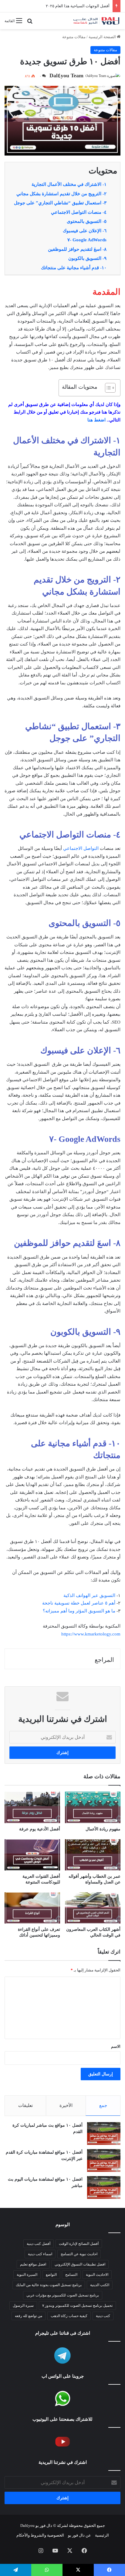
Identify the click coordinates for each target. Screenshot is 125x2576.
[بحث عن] (30, 23)
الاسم (116, 2046)
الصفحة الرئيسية (103, 37)
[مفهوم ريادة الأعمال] (93, 1807)
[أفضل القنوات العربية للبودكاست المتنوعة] (32, 1855)
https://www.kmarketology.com (91, 1634)
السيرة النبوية (27, 2275)
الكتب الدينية (100, 2285)
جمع (103, 2105)
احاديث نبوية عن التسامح (79, 2254)
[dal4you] (96, 21)
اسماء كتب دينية (40, 2254)
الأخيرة (66, 2105)
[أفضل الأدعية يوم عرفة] (32, 1807)
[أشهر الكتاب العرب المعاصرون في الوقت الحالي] (93, 1908)
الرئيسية (102, 2535)
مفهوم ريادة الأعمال (103, 1829)
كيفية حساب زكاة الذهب (69, 2316)
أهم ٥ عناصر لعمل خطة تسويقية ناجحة (79, 1603)
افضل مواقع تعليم (33, 2264)
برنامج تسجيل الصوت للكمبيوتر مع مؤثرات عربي (63, 2295)
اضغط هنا (96, 420)
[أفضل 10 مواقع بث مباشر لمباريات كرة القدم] (104, 2133)
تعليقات (25, 2105)
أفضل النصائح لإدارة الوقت (79, 2244)
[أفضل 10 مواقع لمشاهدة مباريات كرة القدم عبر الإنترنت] (104, 2160)
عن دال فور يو (79, 2535)
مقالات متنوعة (74, 37)
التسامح (71, 2275)
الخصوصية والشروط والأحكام (40, 2535)
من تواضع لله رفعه (29, 2316)
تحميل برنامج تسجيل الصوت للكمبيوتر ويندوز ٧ (77, 2306)
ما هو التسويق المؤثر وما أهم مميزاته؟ (79, 1611)
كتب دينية (103, 2316)
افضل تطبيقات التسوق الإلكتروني (80, 2264)
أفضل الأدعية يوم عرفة (40, 1829)
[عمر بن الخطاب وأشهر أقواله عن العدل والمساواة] (93, 1855)
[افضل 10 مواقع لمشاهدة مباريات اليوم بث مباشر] (104, 2187)
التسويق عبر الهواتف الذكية (89, 1595)
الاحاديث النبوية (97, 2275)
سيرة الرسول (23, 2306)
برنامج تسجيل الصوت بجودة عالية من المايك (49, 2285)
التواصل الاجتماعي (81, 848)
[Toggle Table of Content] (107, 388)
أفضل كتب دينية (39, 2244)
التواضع (51, 2275)
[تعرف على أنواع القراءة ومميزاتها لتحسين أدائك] (32, 1908)
